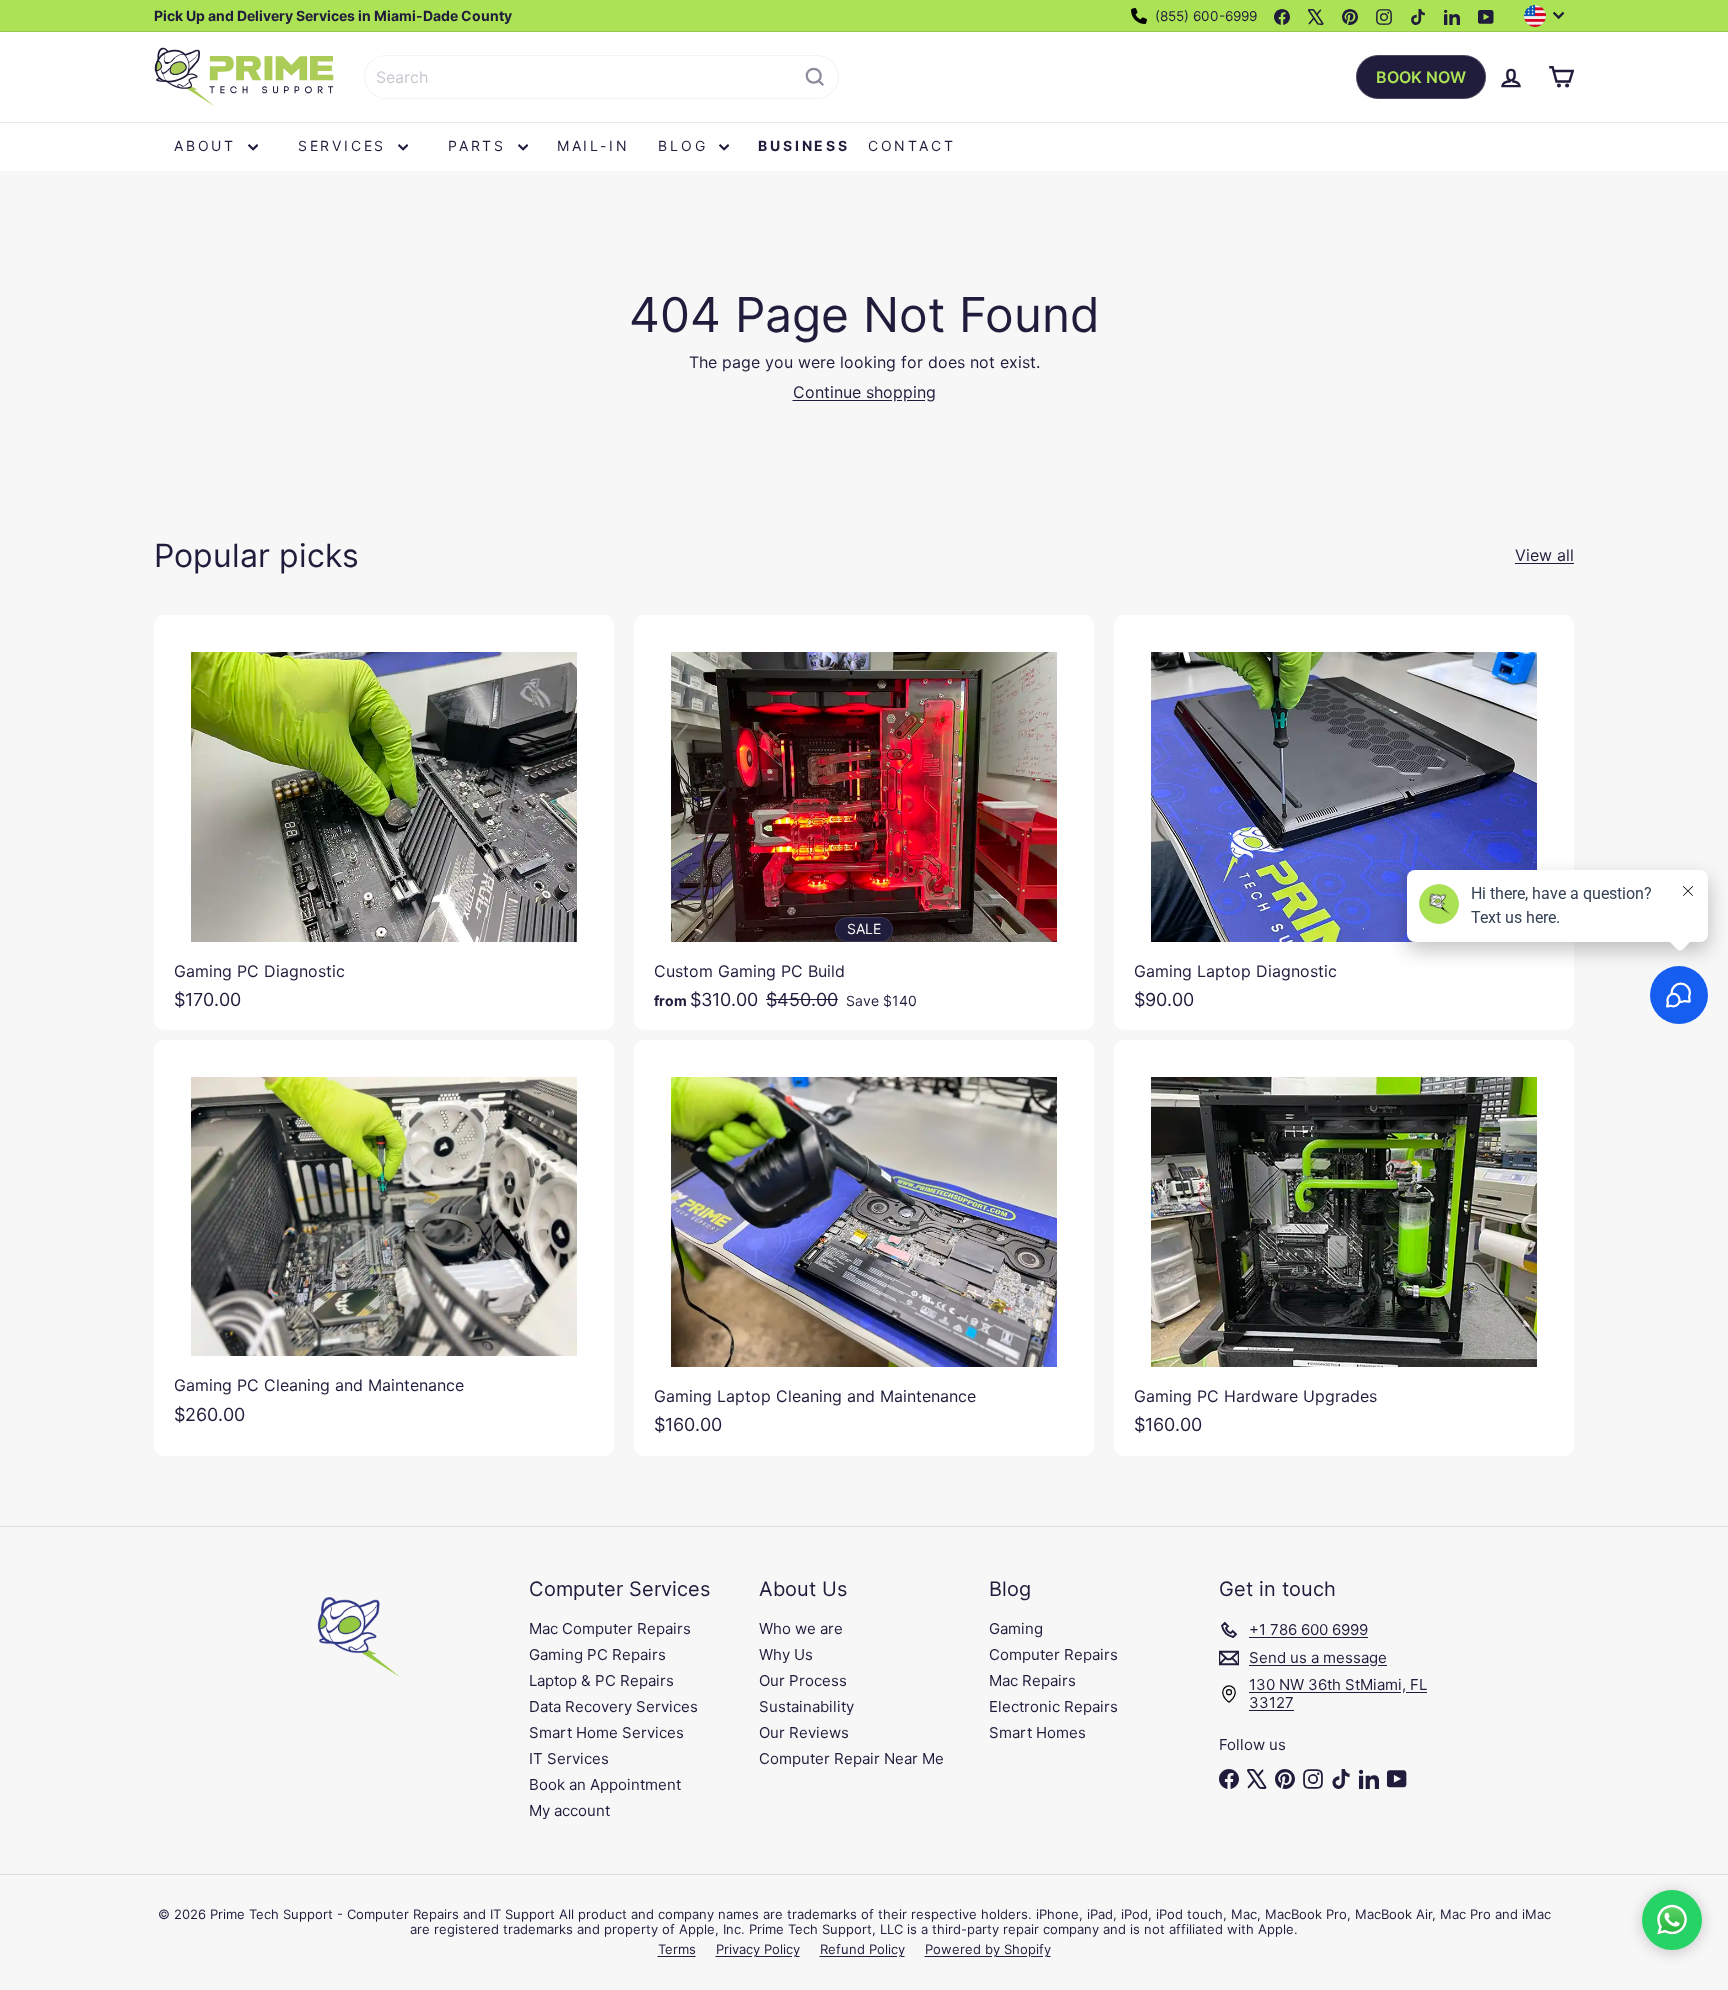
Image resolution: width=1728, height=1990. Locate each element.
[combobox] (601, 77)
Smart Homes (1037, 1732)
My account (569, 1810)
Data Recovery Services (613, 1706)
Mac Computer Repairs (610, 1628)
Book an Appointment (605, 1784)
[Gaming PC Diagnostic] (384, 822)
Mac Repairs (1032, 1680)
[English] (1549, 16)
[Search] (815, 77)
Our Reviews (804, 1732)
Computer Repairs (1053, 1654)
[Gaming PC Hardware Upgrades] (1344, 1247)
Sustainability (806, 1706)
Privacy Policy (758, 1949)
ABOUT (208, 145)
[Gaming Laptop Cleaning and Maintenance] (864, 1247)
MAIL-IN (593, 145)
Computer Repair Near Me (851, 1758)
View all (1544, 555)
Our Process (803, 1680)
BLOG (686, 145)
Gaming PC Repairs (597, 1654)
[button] (1672, 1920)
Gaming (1016, 1628)
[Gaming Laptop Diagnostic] (1344, 822)
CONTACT (912, 145)
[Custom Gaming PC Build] (864, 822)
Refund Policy (862, 1949)
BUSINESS (803, 145)
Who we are (801, 1628)
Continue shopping (864, 392)
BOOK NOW (1421, 77)
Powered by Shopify (988, 1949)
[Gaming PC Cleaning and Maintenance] (384, 1242)
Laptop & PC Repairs (601, 1680)
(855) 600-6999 (1204, 16)
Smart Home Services (606, 1732)
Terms (677, 1949)
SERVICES (345, 145)
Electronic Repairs (1053, 1706)
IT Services (569, 1758)
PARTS (480, 145)
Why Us (786, 1654)
